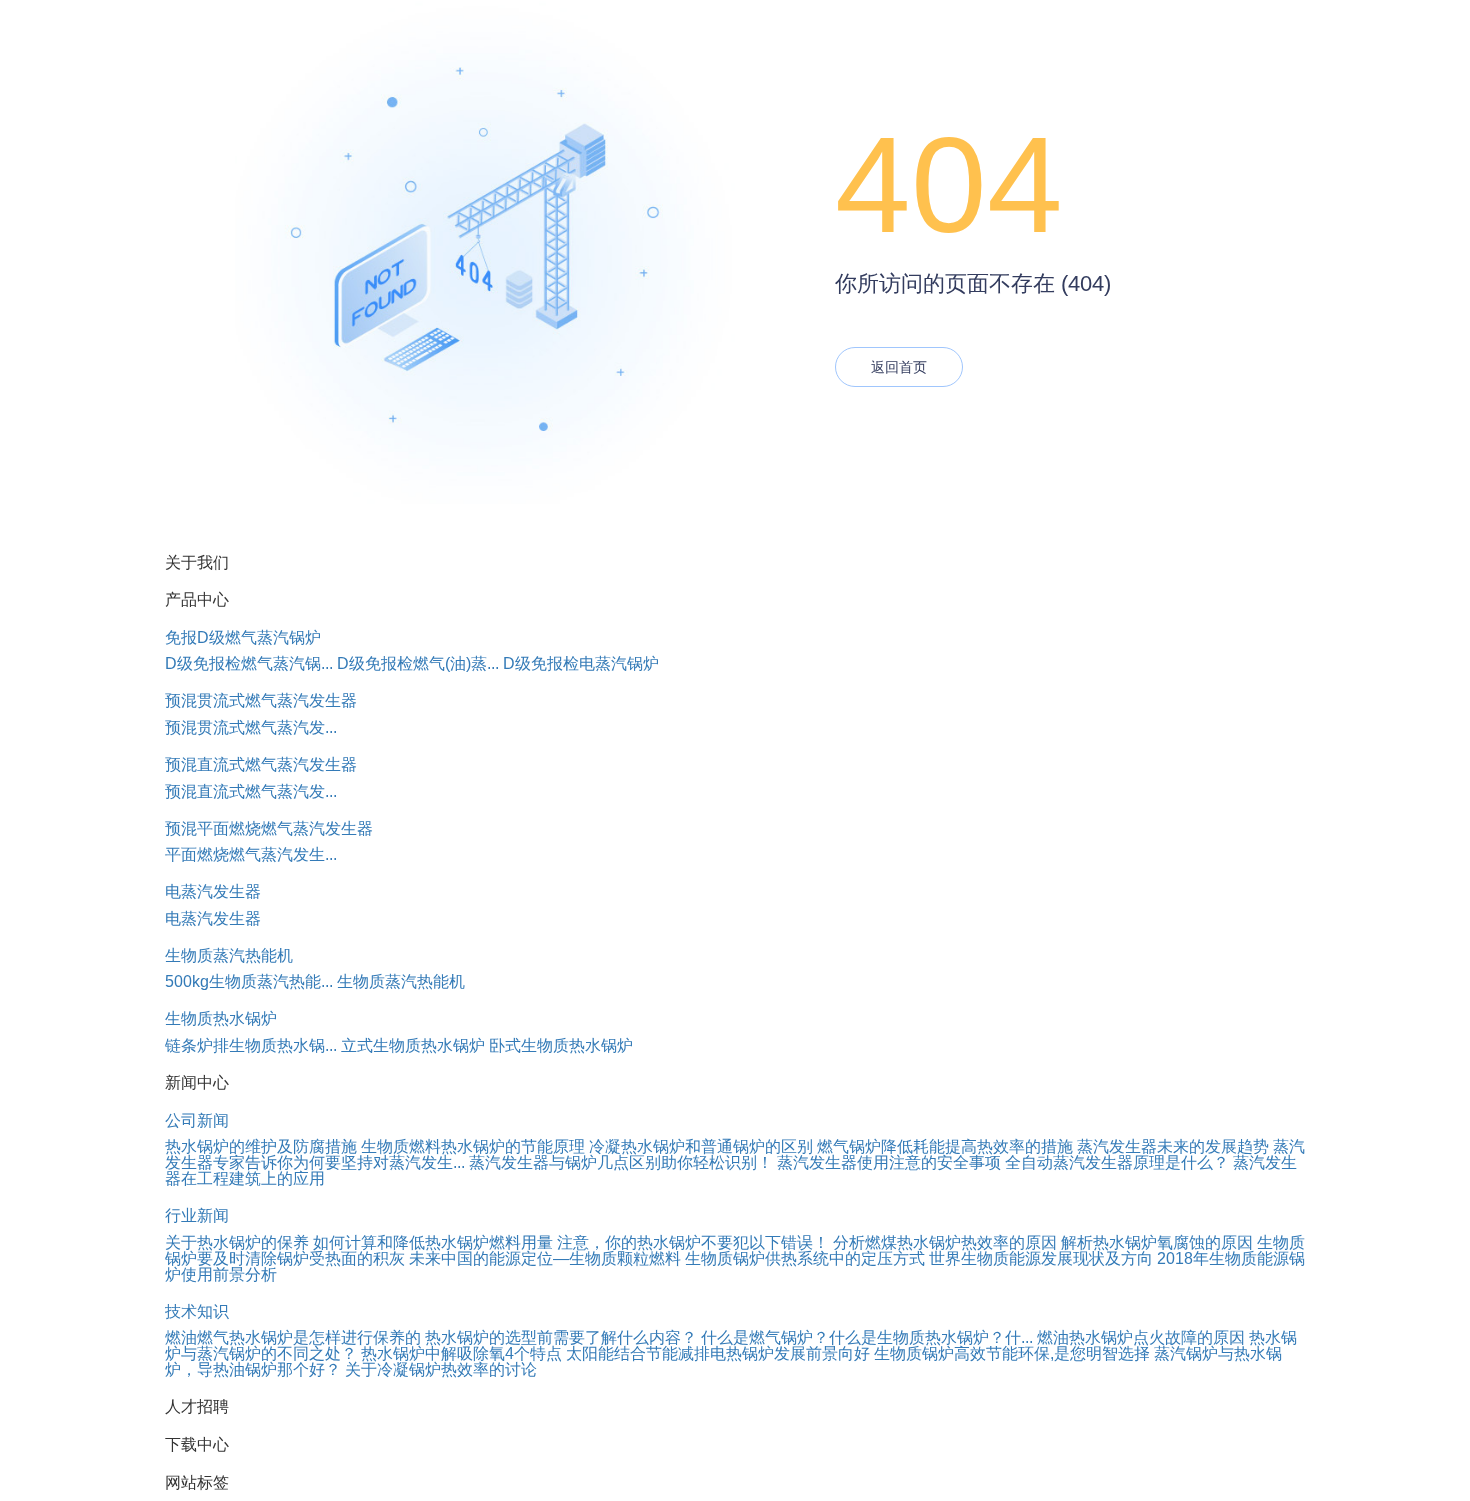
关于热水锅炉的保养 (237, 1242)
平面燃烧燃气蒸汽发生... (251, 854)
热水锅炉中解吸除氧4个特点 (461, 1353)
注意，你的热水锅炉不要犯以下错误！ (693, 1242)
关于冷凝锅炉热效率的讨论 (441, 1369)
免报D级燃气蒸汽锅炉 (243, 637)
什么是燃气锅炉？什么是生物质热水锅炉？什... (867, 1337)
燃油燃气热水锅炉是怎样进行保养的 (293, 1337)
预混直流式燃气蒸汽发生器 (261, 764)
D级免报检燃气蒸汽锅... (249, 663)
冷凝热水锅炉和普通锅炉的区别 (701, 1146)
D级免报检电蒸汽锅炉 (581, 663)
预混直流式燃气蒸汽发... (251, 791)
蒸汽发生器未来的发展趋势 (1173, 1146)
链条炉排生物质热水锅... (251, 1045)
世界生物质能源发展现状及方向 (1041, 1258)
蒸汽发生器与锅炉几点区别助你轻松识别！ (621, 1162)
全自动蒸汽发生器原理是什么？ (1117, 1162)
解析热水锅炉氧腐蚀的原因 (1157, 1242)
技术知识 (197, 1311)
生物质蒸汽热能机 (229, 955)
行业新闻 (197, 1215)
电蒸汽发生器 (213, 891)
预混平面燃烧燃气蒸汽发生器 (269, 828)
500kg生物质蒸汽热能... (249, 981)
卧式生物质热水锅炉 (561, 1045)
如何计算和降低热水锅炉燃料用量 (433, 1242)
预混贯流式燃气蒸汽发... (251, 727)
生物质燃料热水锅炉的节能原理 (473, 1146)
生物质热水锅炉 (221, 1018)
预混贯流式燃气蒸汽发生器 (261, 700)
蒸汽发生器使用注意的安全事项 (889, 1162)
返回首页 (899, 367)
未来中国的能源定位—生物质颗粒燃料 (545, 1258)
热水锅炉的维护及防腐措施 (261, 1146)
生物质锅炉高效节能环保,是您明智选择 (1012, 1353)
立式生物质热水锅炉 (413, 1045)
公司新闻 (197, 1120)
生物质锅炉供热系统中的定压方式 (805, 1258)
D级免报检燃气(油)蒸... (418, 663)
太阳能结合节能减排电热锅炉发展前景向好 (718, 1353)
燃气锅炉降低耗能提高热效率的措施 (945, 1146)
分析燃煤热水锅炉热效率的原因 (945, 1242)
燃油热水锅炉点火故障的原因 (1141, 1337)
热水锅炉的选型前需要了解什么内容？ (561, 1337)
